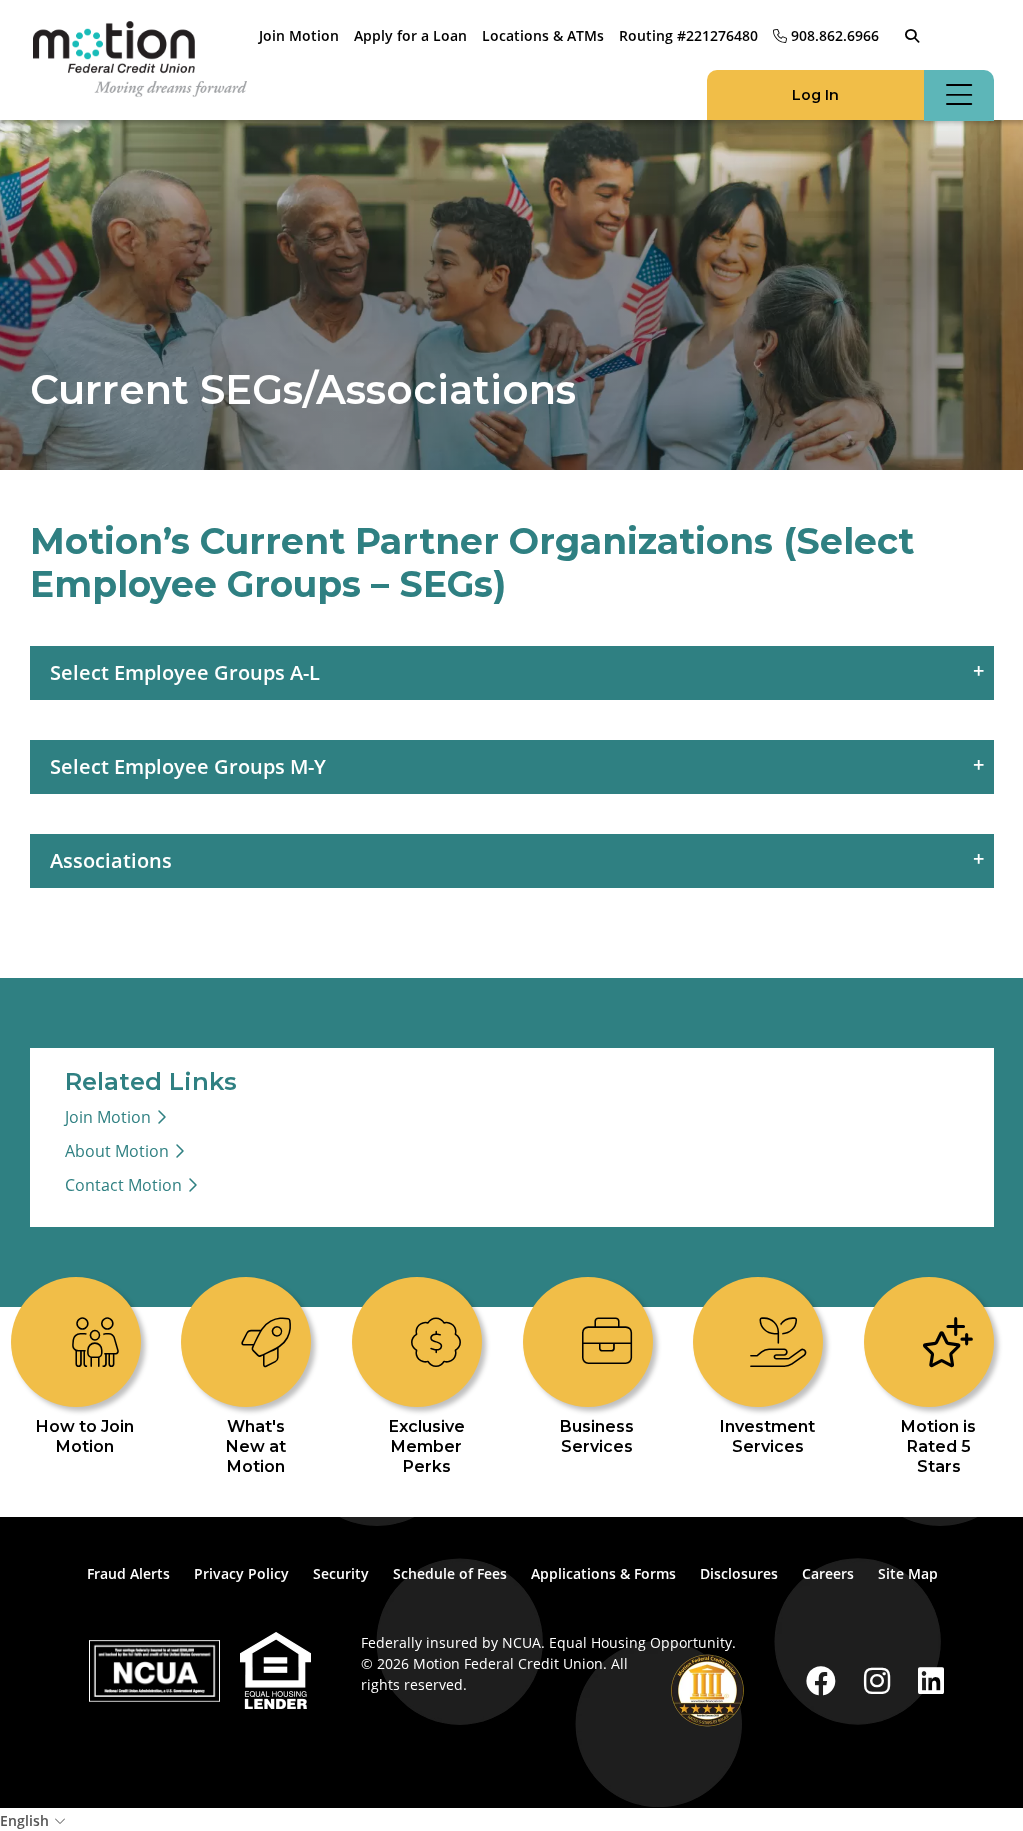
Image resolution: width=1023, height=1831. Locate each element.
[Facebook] (825, 1680)
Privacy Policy (241, 1573)
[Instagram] (881, 1680)
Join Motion (299, 35)
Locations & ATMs (543, 35)
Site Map (908, 1573)
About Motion (117, 1151)
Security (341, 1573)
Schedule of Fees (450, 1573)
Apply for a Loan (410, 35)
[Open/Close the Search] (912, 36)
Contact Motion (123, 1185)
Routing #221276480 (688, 35)
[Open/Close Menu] (959, 95)
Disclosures (739, 1573)
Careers (828, 1573)
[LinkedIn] (931, 1680)
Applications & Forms (603, 1573)
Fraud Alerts (128, 1573)
